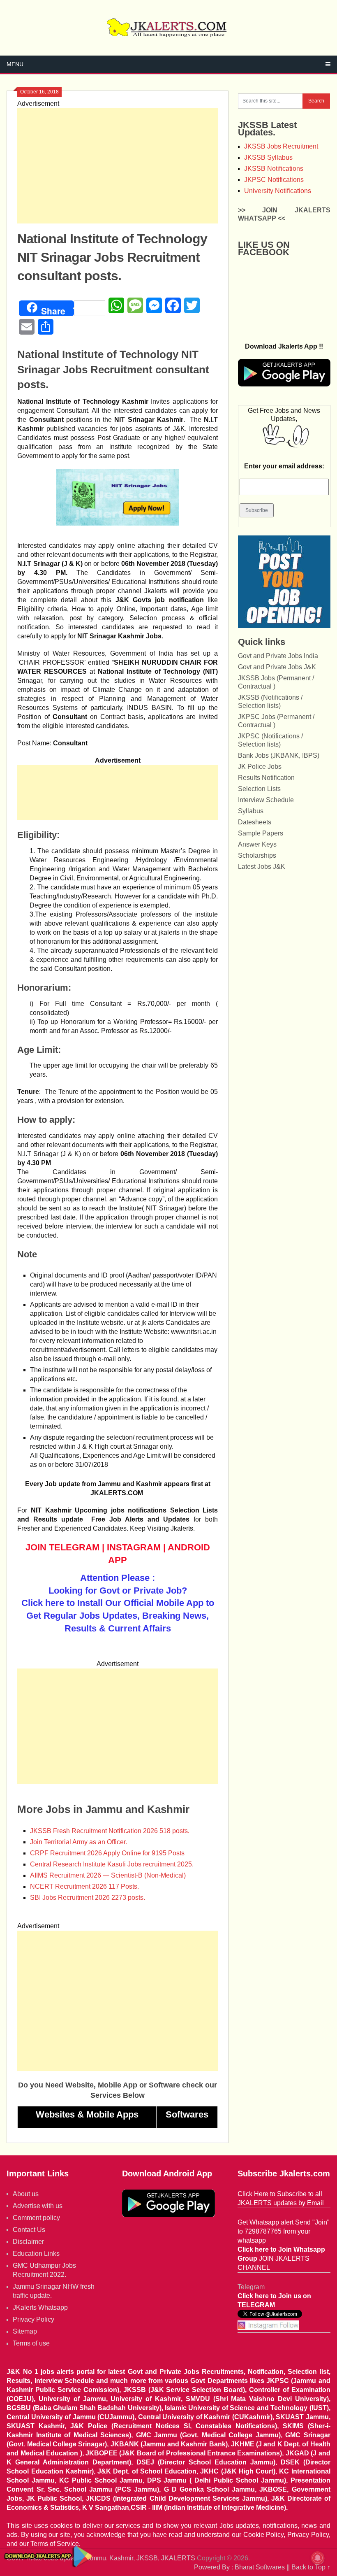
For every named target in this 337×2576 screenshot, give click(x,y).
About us (26, 2194)
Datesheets (255, 822)
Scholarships (257, 855)
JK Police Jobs (260, 767)
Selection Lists (259, 789)
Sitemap (25, 2331)
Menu (15, 64)
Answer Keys (257, 844)
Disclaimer (28, 2242)
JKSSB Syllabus (268, 157)
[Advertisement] (118, 166)
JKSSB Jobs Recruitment (281, 146)
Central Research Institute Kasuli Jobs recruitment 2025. (112, 1864)
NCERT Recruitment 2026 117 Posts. (84, 1886)
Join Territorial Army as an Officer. (78, 1842)
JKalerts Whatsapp (40, 2307)
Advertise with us (38, 2206)
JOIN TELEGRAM (62, 1547)
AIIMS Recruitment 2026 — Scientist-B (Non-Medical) (108, 1875)
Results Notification (266, 778)
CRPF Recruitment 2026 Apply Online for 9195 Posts (107, 1853)
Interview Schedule (266, 800)
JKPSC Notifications (274, 180)
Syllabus (251, 811)
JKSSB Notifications (274, 169)
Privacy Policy (33, 2319)
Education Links (36, 2254)
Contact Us (29, 2230)
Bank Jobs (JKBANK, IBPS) (279, 755)
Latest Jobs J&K (262, 867)
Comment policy (36, 2218)
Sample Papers (261, 833)
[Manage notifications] (318, 2558)
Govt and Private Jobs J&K (277, 667)
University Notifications (278, 191)
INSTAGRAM (134, 1547)
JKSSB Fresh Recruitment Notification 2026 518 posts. (110, 1831)
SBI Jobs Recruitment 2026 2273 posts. (88, 1898)
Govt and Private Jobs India (278, 656)
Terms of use (31, 2343)
